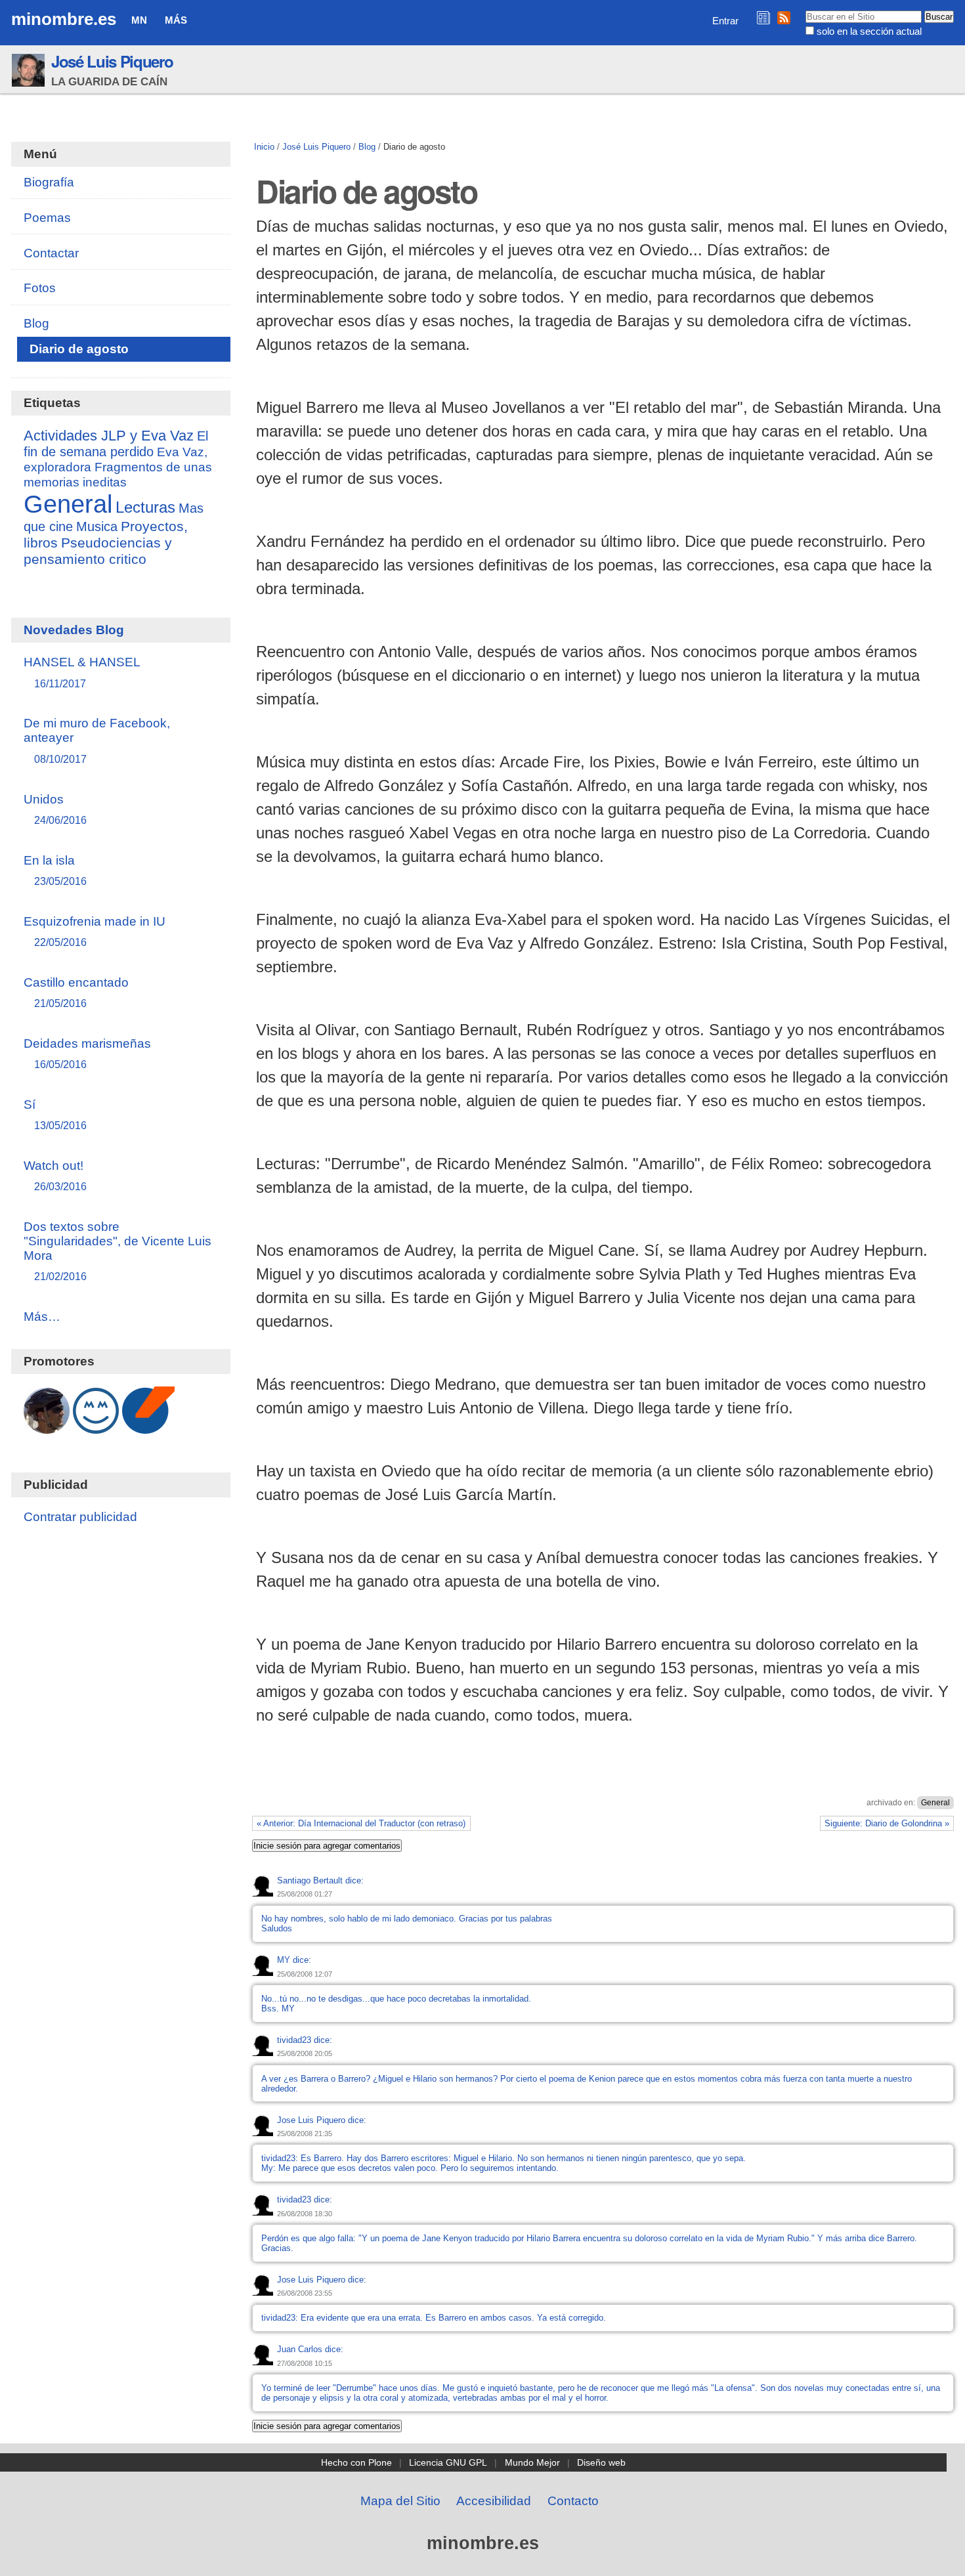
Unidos (55, 809)
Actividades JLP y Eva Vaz (109, 436)
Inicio (264, 147)
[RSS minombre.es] (784, 17)
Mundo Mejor (532, 2462)
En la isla (55, 870)
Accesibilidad (494, 2501)
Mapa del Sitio (400, 2501)
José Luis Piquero (112, 61)
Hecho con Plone (356, 2462)
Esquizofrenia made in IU (95, 931)
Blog (367, 147)
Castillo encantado (76, 992)
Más (176, 20)
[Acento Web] (148, 1427)
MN (139, 20)
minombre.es (64, 19)
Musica (97, 526)
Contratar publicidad (80, 1517)
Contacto (573, 2501)
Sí (55, 1114)
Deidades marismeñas (87, 1053)
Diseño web (601, 2462)
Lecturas (145, 507)
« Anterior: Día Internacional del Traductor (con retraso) (361, 1823)
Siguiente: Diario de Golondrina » (887, 1823)
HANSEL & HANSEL (82, 672)
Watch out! (55, 1175)
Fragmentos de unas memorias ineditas (118, 474)
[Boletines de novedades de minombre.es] (763, 17)
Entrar (725, 21)
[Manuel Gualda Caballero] (47, 1427)
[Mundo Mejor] (96, 1427)
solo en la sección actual (869, 31)
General (935, 1803)
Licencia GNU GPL (448, 2462)
